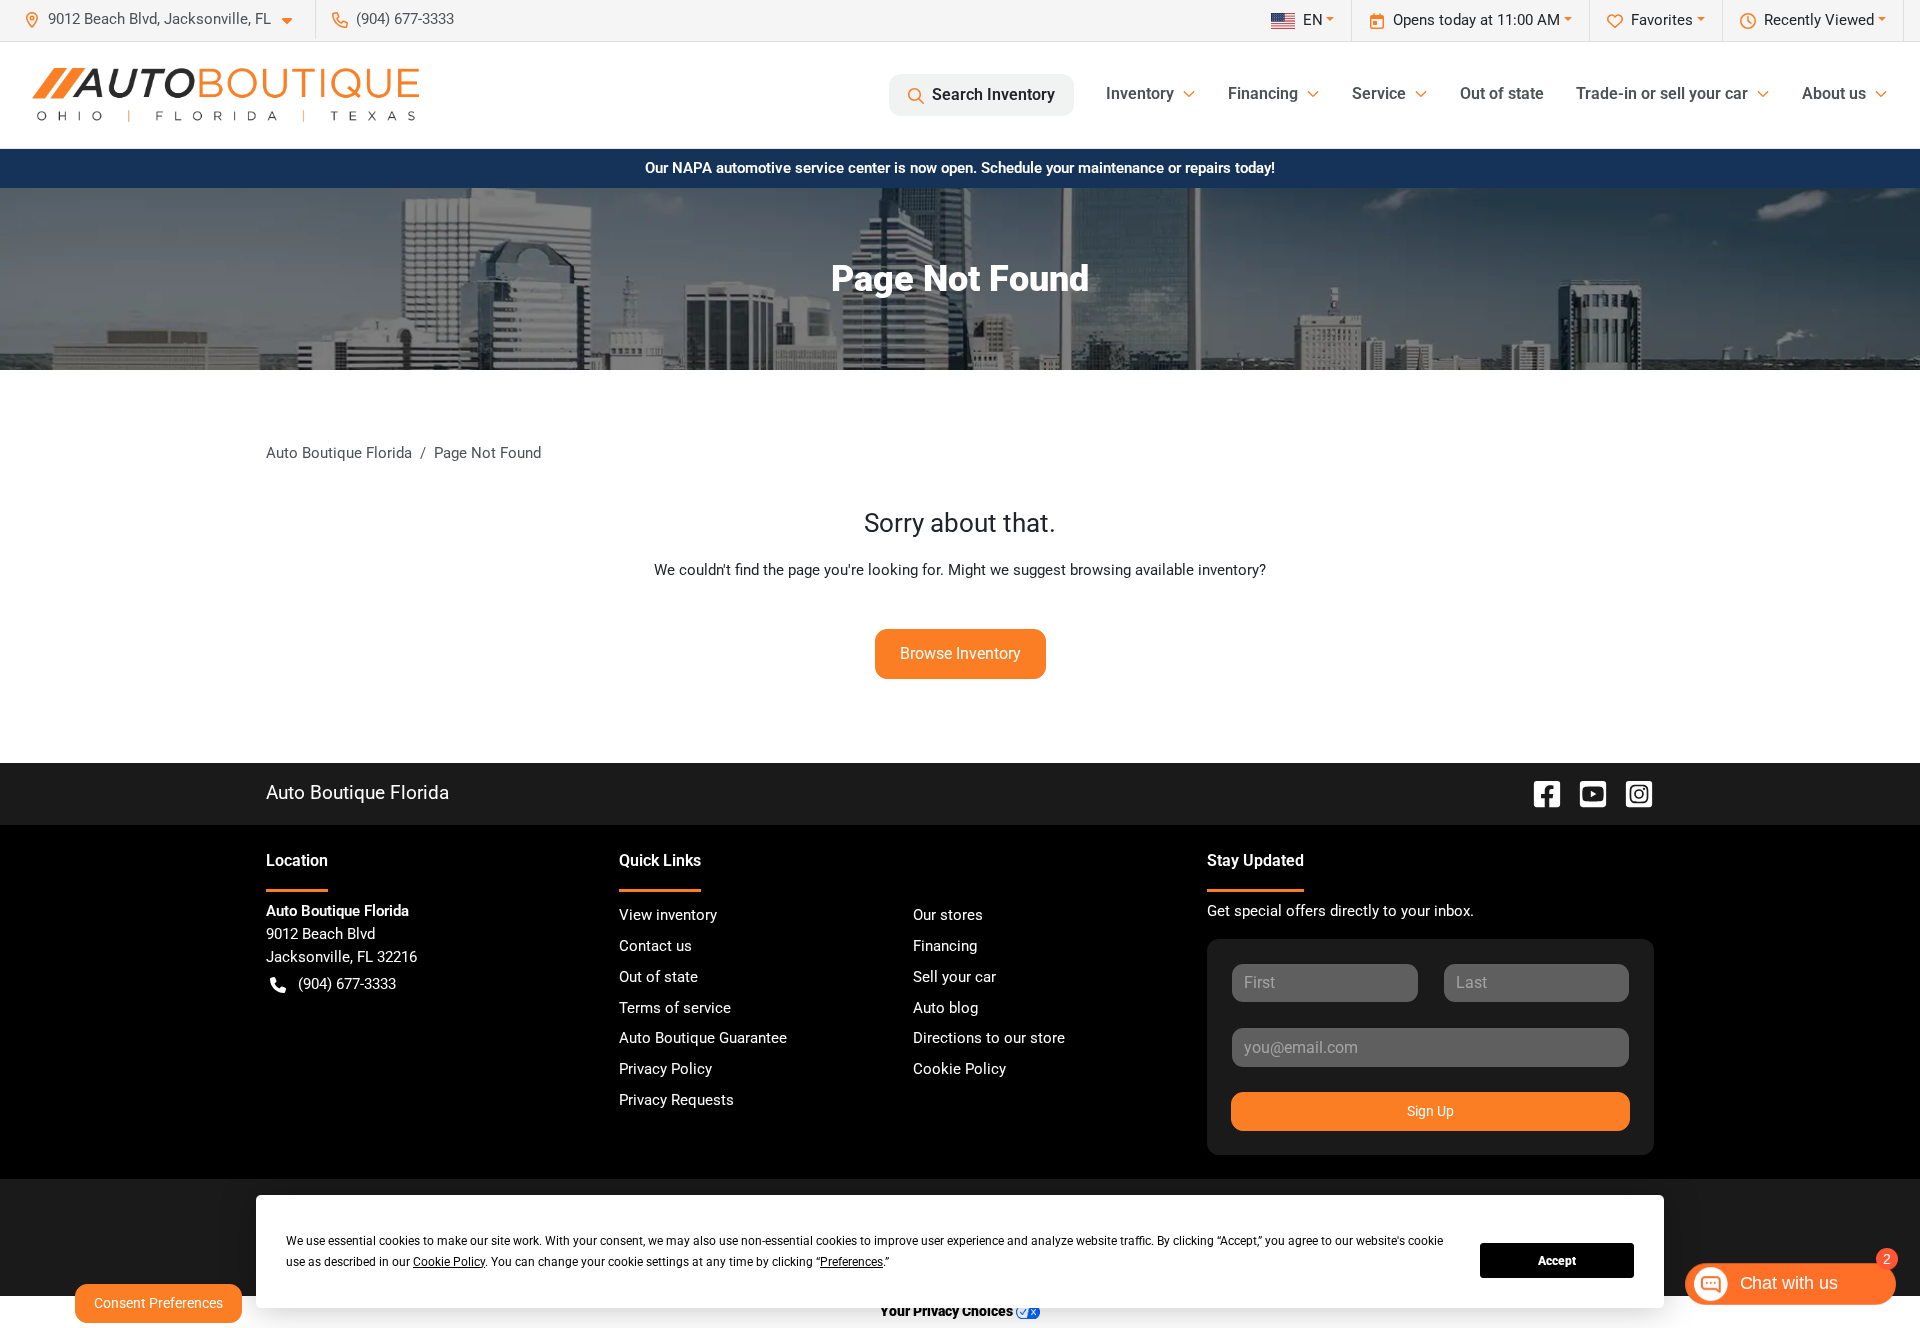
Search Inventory (993, 94)
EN (1313, 20)
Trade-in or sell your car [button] (1662, 93)
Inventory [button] (1140, 93)
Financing (945, 946)
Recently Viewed (1819, 20)
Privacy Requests (676, 1100)
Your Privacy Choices (948, 1311)
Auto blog (945, 1008)
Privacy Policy (665, 1069)
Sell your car (954, 977)
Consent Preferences (158, 1303)
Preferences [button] (851, 1262)
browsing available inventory (1164, 570)
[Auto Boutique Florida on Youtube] (1585, 792)
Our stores (948, 915)
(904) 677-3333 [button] (405, 19)
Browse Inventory (960, 653)
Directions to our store (989, 1038)
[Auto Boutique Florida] (225, 95)
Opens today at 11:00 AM (1476, 20)
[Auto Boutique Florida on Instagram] (1631, 792)
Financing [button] (1263, 93)
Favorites (1662, 20)
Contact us (655, 946)
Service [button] (1379, 93)
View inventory (668, 915)
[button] (166, 19)
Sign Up (1430, 1111)
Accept (1557, 1261)
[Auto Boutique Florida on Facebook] (1539, 792)
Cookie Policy (959, 1069)
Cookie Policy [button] (449, 1262)
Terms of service (675, 1008)
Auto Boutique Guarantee (703, 1038)
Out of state (1502, 93)
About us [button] (1834, 93)
